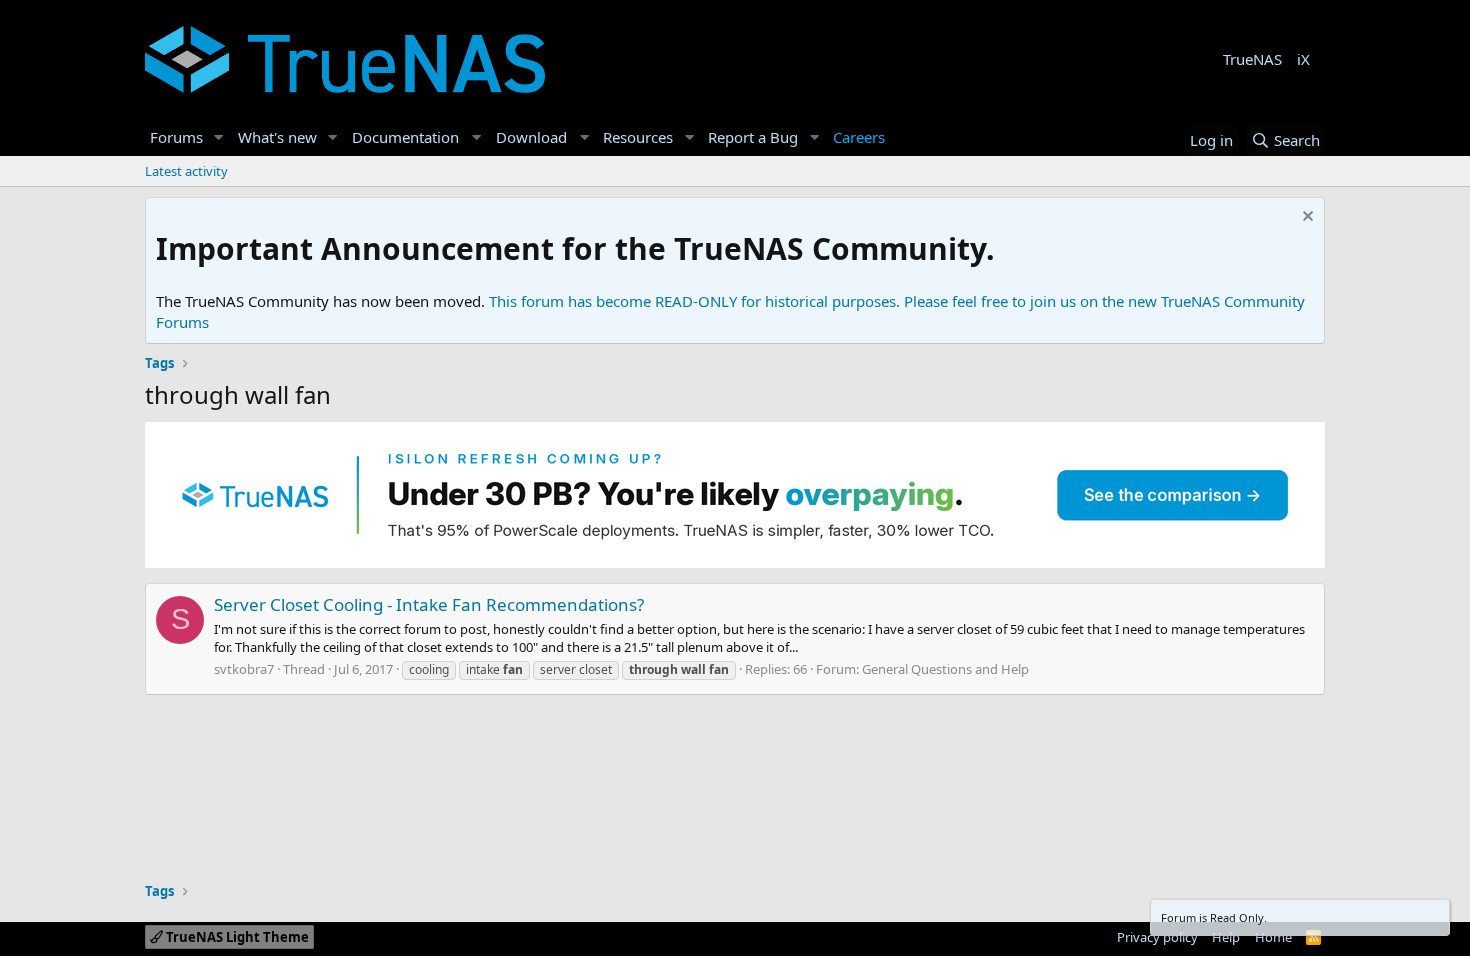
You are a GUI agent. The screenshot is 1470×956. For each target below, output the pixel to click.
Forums (176, 137)
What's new (277, 137)
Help (1226, 937)
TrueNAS (1252, 59)
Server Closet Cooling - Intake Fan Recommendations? (429, 604)
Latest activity (186, 171)
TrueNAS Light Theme (236, 937)
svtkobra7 (244, 669)
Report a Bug (753, 137)
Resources (638, 137)
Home (1273, 937)
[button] (219, 137)
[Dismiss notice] (1305, 218)
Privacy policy (1157, 937)
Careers (859, 137)
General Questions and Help (945, 669)
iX (1303, 59)
